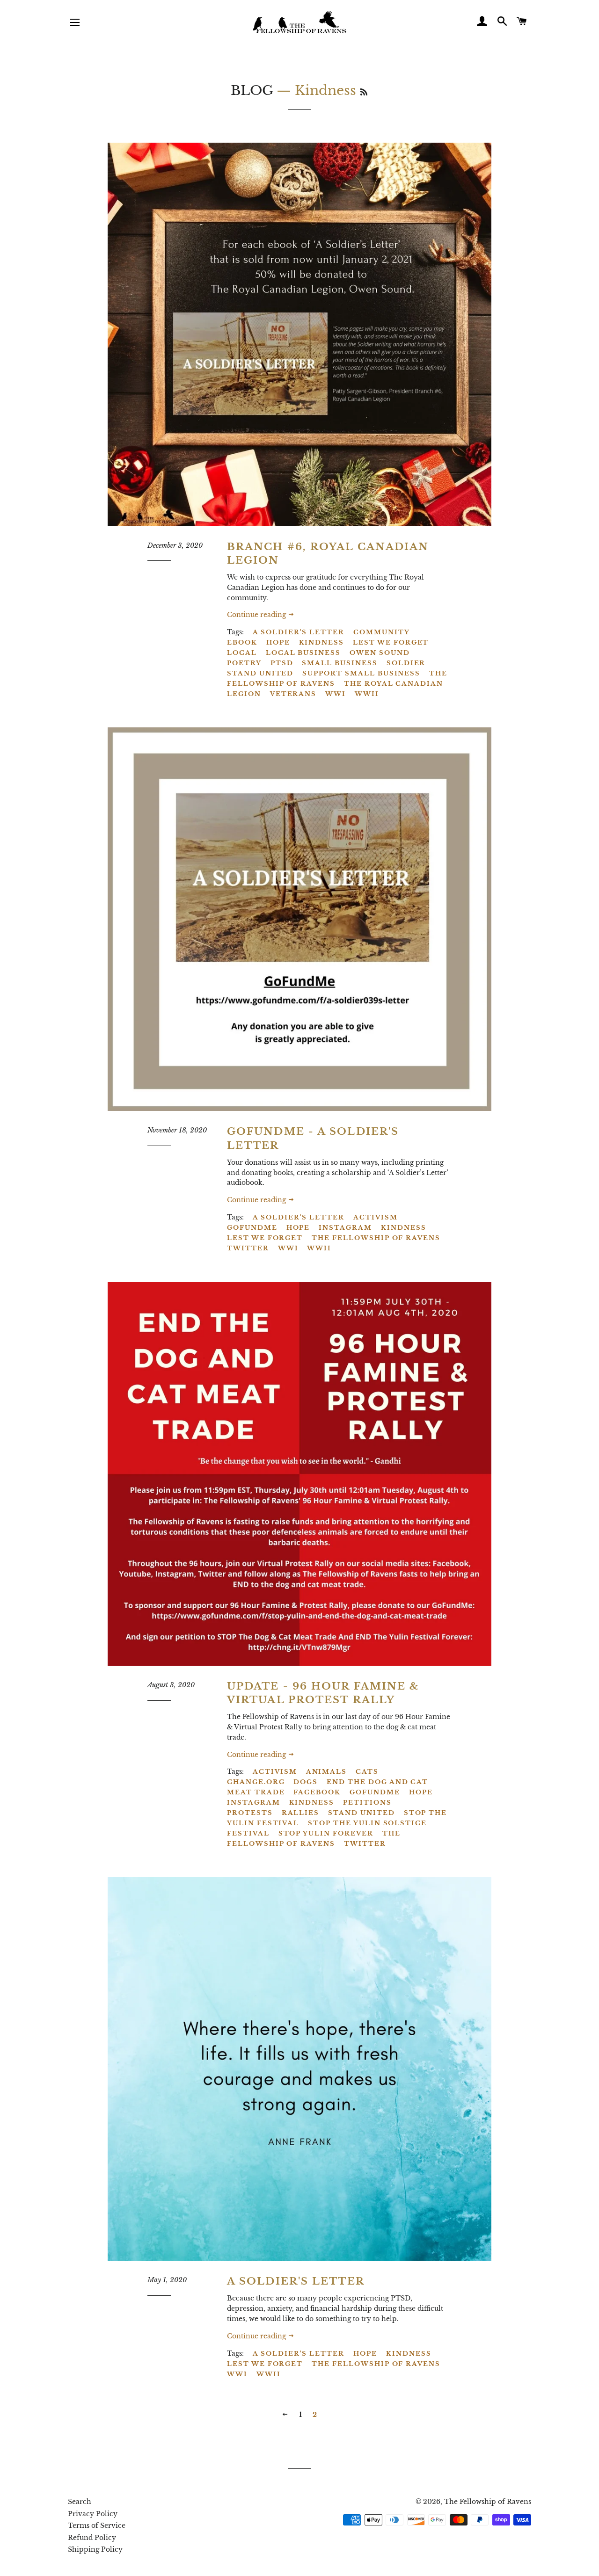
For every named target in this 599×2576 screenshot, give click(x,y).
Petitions (367, 1803)
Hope (278, 642)
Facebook (317, 1792)
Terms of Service (97, 2525)
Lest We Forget (391, 642)
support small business (361, 673)
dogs (306, 1782)
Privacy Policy (93, 2514)
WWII (367, 694)
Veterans (293, 694)
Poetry (244, 663)
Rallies (301, 1813)
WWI (336, 694)
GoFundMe (252, 1228)
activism (376, 1217)
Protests (250, 1813)
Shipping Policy (95, 2549)
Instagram (345, 1228)
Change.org (256, 1782)
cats (367, 1772)
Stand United (260, 673)
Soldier (406, 663)
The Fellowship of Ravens (337, 678)
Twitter (248, 1248)
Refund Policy (92, 2538)
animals (327, 1772)
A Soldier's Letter (299, 632)
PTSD (282, 663)
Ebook (242, 642)
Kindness (322, 642)
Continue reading (257, 615)
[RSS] (364, 92)
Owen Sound (380, 653)
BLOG (252, 91)
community (382, 632)
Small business (340, 663)
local (242, 653)
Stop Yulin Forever (326, 1833)
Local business (303, 653)
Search (80, 2502)
